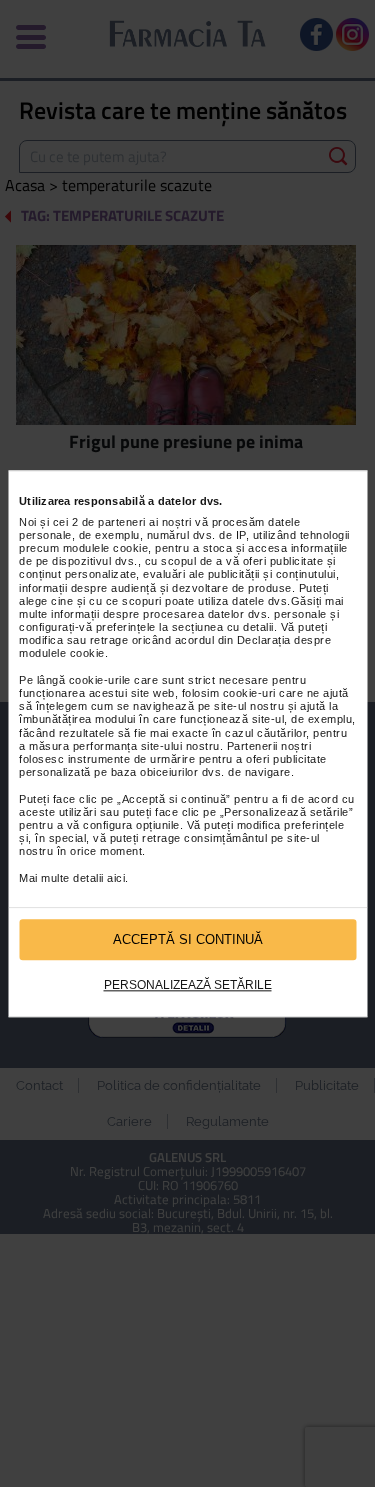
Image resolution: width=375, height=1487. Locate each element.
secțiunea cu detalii (223, 627)
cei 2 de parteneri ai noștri (122, 522)
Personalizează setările (188, 986)
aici (116, 878)
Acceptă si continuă (188, 939)
